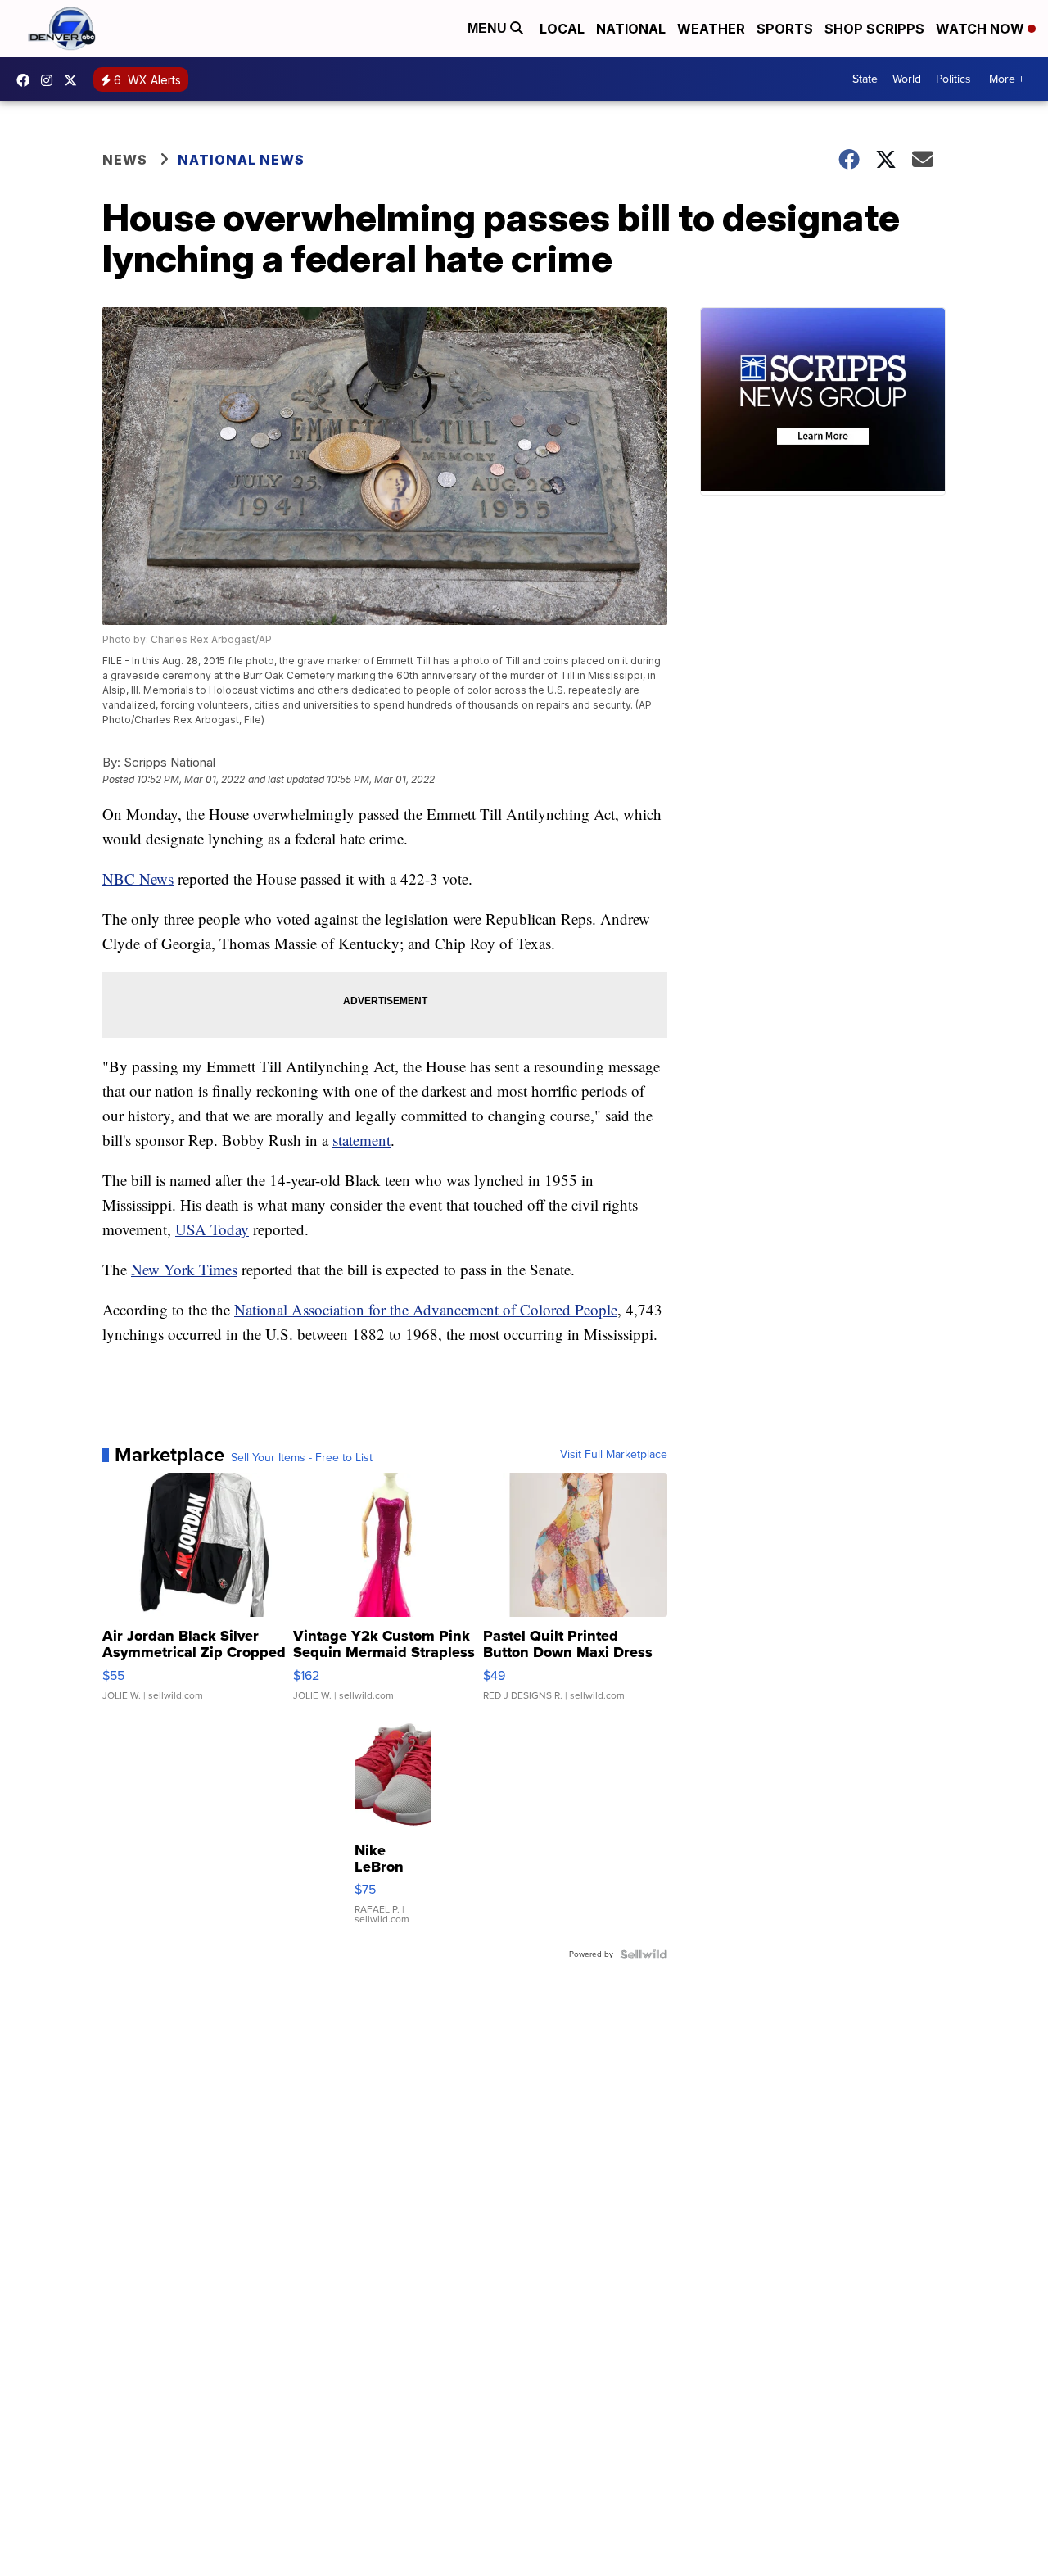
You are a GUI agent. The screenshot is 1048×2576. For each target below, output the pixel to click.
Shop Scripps (874, 29)
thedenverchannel (51, 80)
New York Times (184, 1269)
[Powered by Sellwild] (644, 1954)
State (865, 79)
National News (241, 160)
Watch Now (982, 29)
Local (562, 29)
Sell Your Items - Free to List (302, 1458)
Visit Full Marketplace (614, 1455)
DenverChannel (75, 80)
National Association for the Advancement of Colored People (426, 1309)
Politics (953, 79)
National (631, 29)
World (907, 79)
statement (361, 1140)
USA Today (212, 1229)
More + (1007, 79)
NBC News (138, 878)
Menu (489, 28)
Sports (785, 29)
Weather (711, 29)
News (125, 160)
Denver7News (27, 80)
